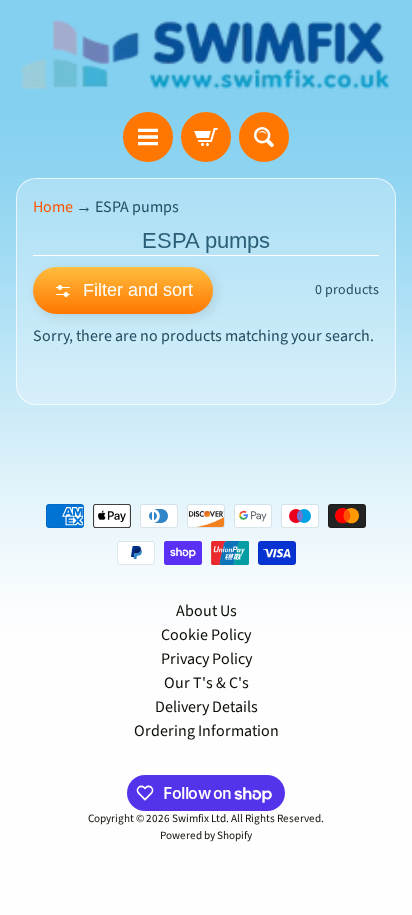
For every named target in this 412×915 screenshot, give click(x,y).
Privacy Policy (206, 659)
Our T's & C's (206, 683)
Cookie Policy (206, 635)
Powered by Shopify (206, 835)
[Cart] (206, 137)
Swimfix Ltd (199, 818)
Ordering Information (206, 731)
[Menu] (148, 137)
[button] (123, 290)
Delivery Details (206, 707)
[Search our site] (264, 137)
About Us (206, 611)
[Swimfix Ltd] (206, 56)
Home (53, 207)
